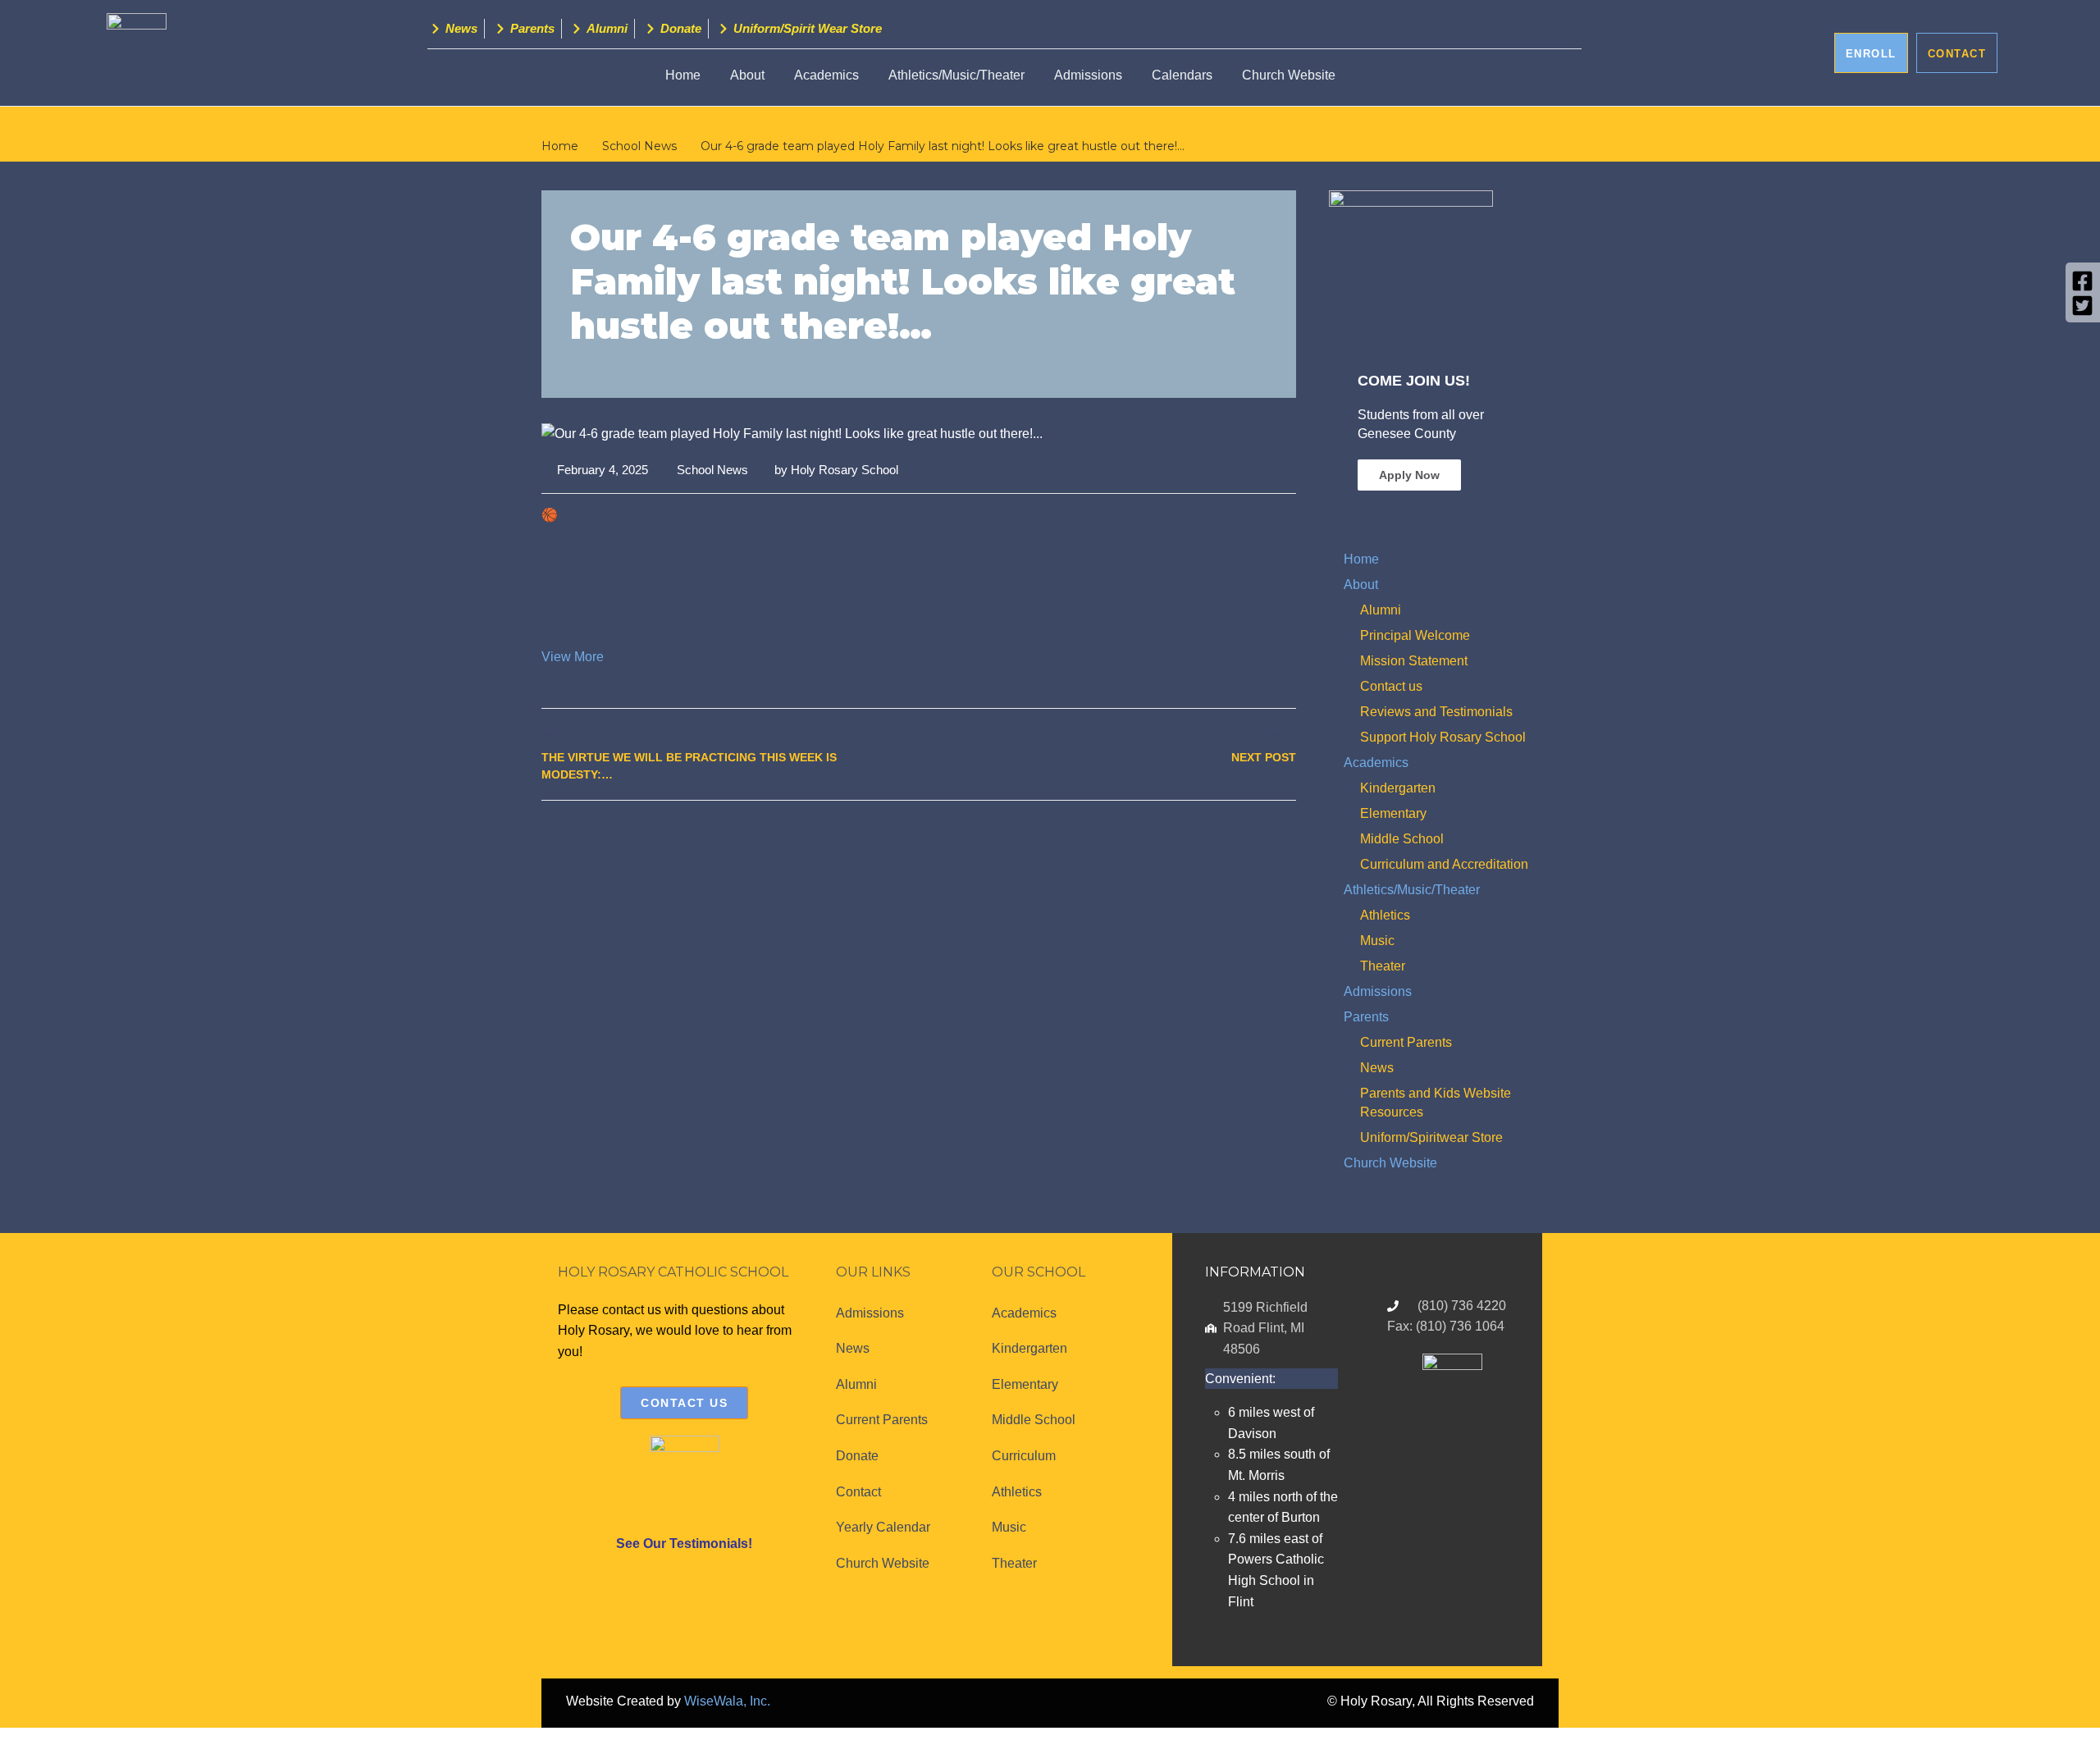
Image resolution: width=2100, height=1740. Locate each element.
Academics (826, 75)
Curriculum (1024, 1456)
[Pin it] (1268, 836)
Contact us (1391, 686)
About (1361, 585)
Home (683, 75)
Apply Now (1409, 475)
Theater (1383, 966)
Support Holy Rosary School (1443, 737)
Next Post (1264, 757)
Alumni (1381, 610)
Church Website (1289, 75)
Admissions (1088, 75)
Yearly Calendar (883, 1527)
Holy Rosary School (845, 470)
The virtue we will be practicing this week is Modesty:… (689, 766)
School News (712, 470)
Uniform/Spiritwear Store (1431, 1137)
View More (573, 657)
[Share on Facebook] (1232, 836)
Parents (1366, 1017)
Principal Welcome (1415, 635)
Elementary (1393, 813)
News (1377, 1068)
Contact (858, 1492)
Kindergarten (1398, 788)
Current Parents (1406, 1042)
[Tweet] (1250, 836)
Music (1377, 941)
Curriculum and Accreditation (1444, 864)
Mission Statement (1414, 661)
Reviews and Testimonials (1436, 712)
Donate (857, 1456)
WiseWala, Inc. (727, 1701)
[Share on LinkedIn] (1286, 836)
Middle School (1402, 839)
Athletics (1385, 915)
